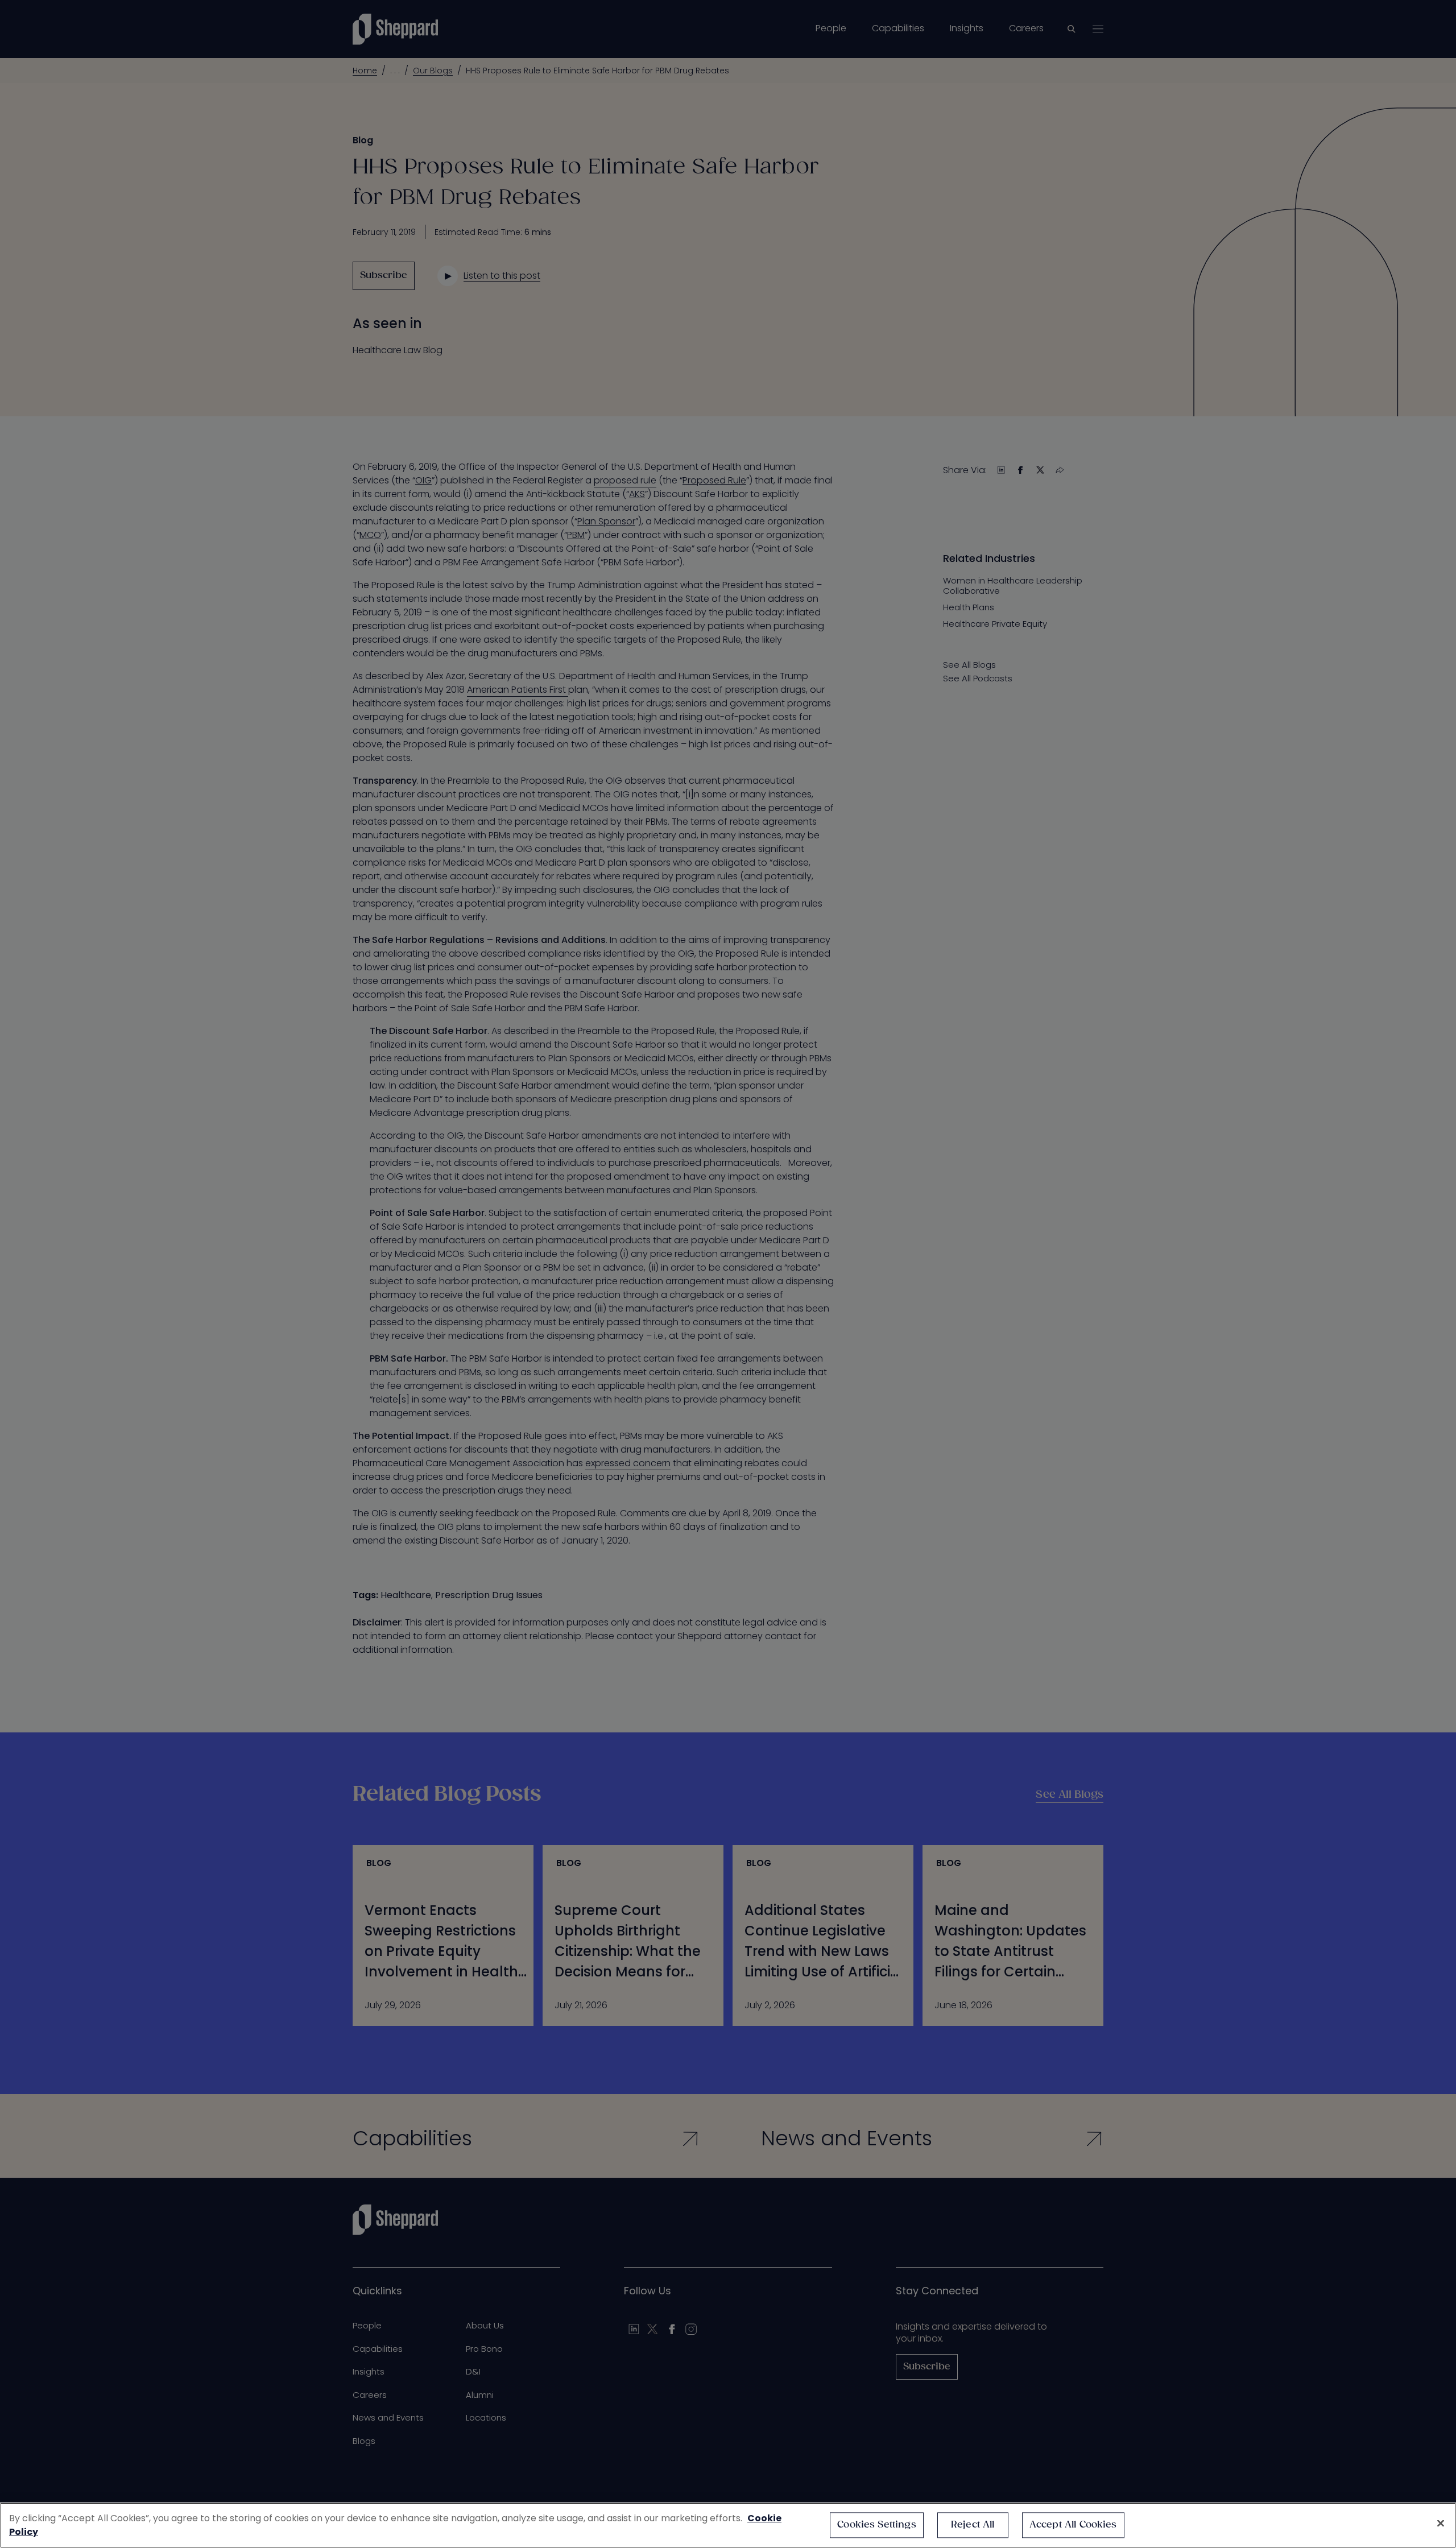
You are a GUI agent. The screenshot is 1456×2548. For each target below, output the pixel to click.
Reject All (973, 2525)
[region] (728, 2525)
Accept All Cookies (1073, 2525)
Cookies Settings (877, 2525)
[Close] (1441, 2524)
